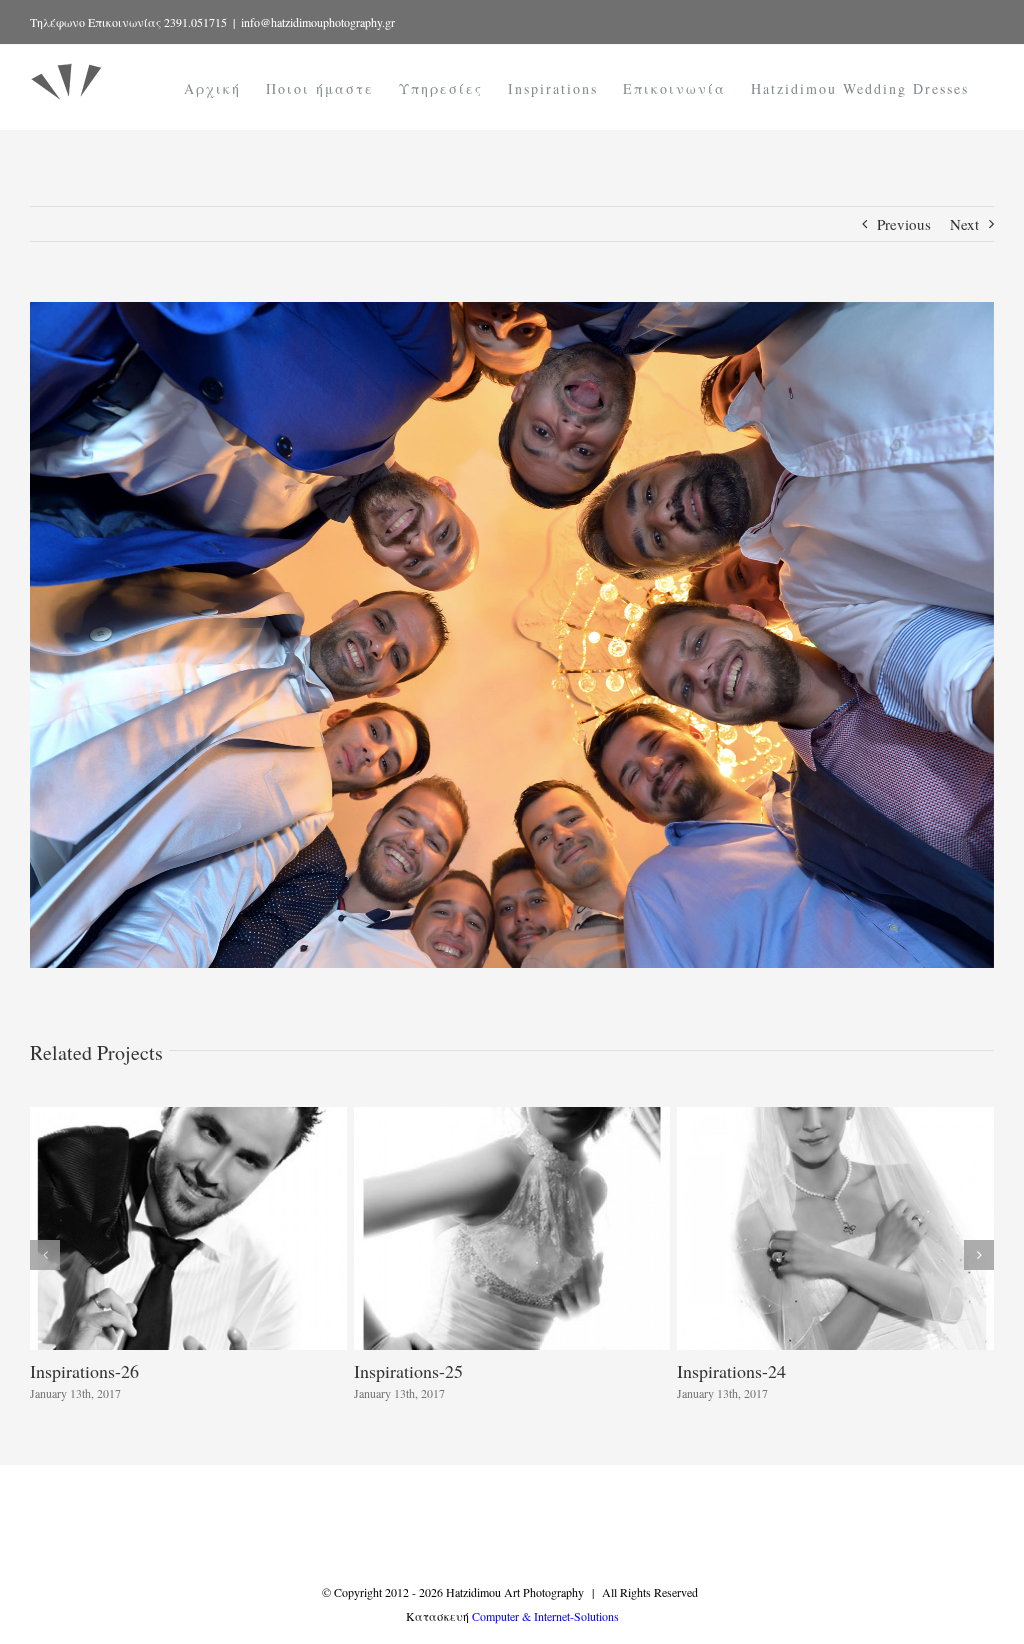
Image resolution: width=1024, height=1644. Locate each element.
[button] (45, 1255)
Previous (904, 224)
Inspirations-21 (731, 1371)
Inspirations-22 (408, 1371)
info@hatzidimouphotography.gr (318, 22)
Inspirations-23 (84, 1371)
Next (964, 224)
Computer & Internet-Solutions (545, 1616)
